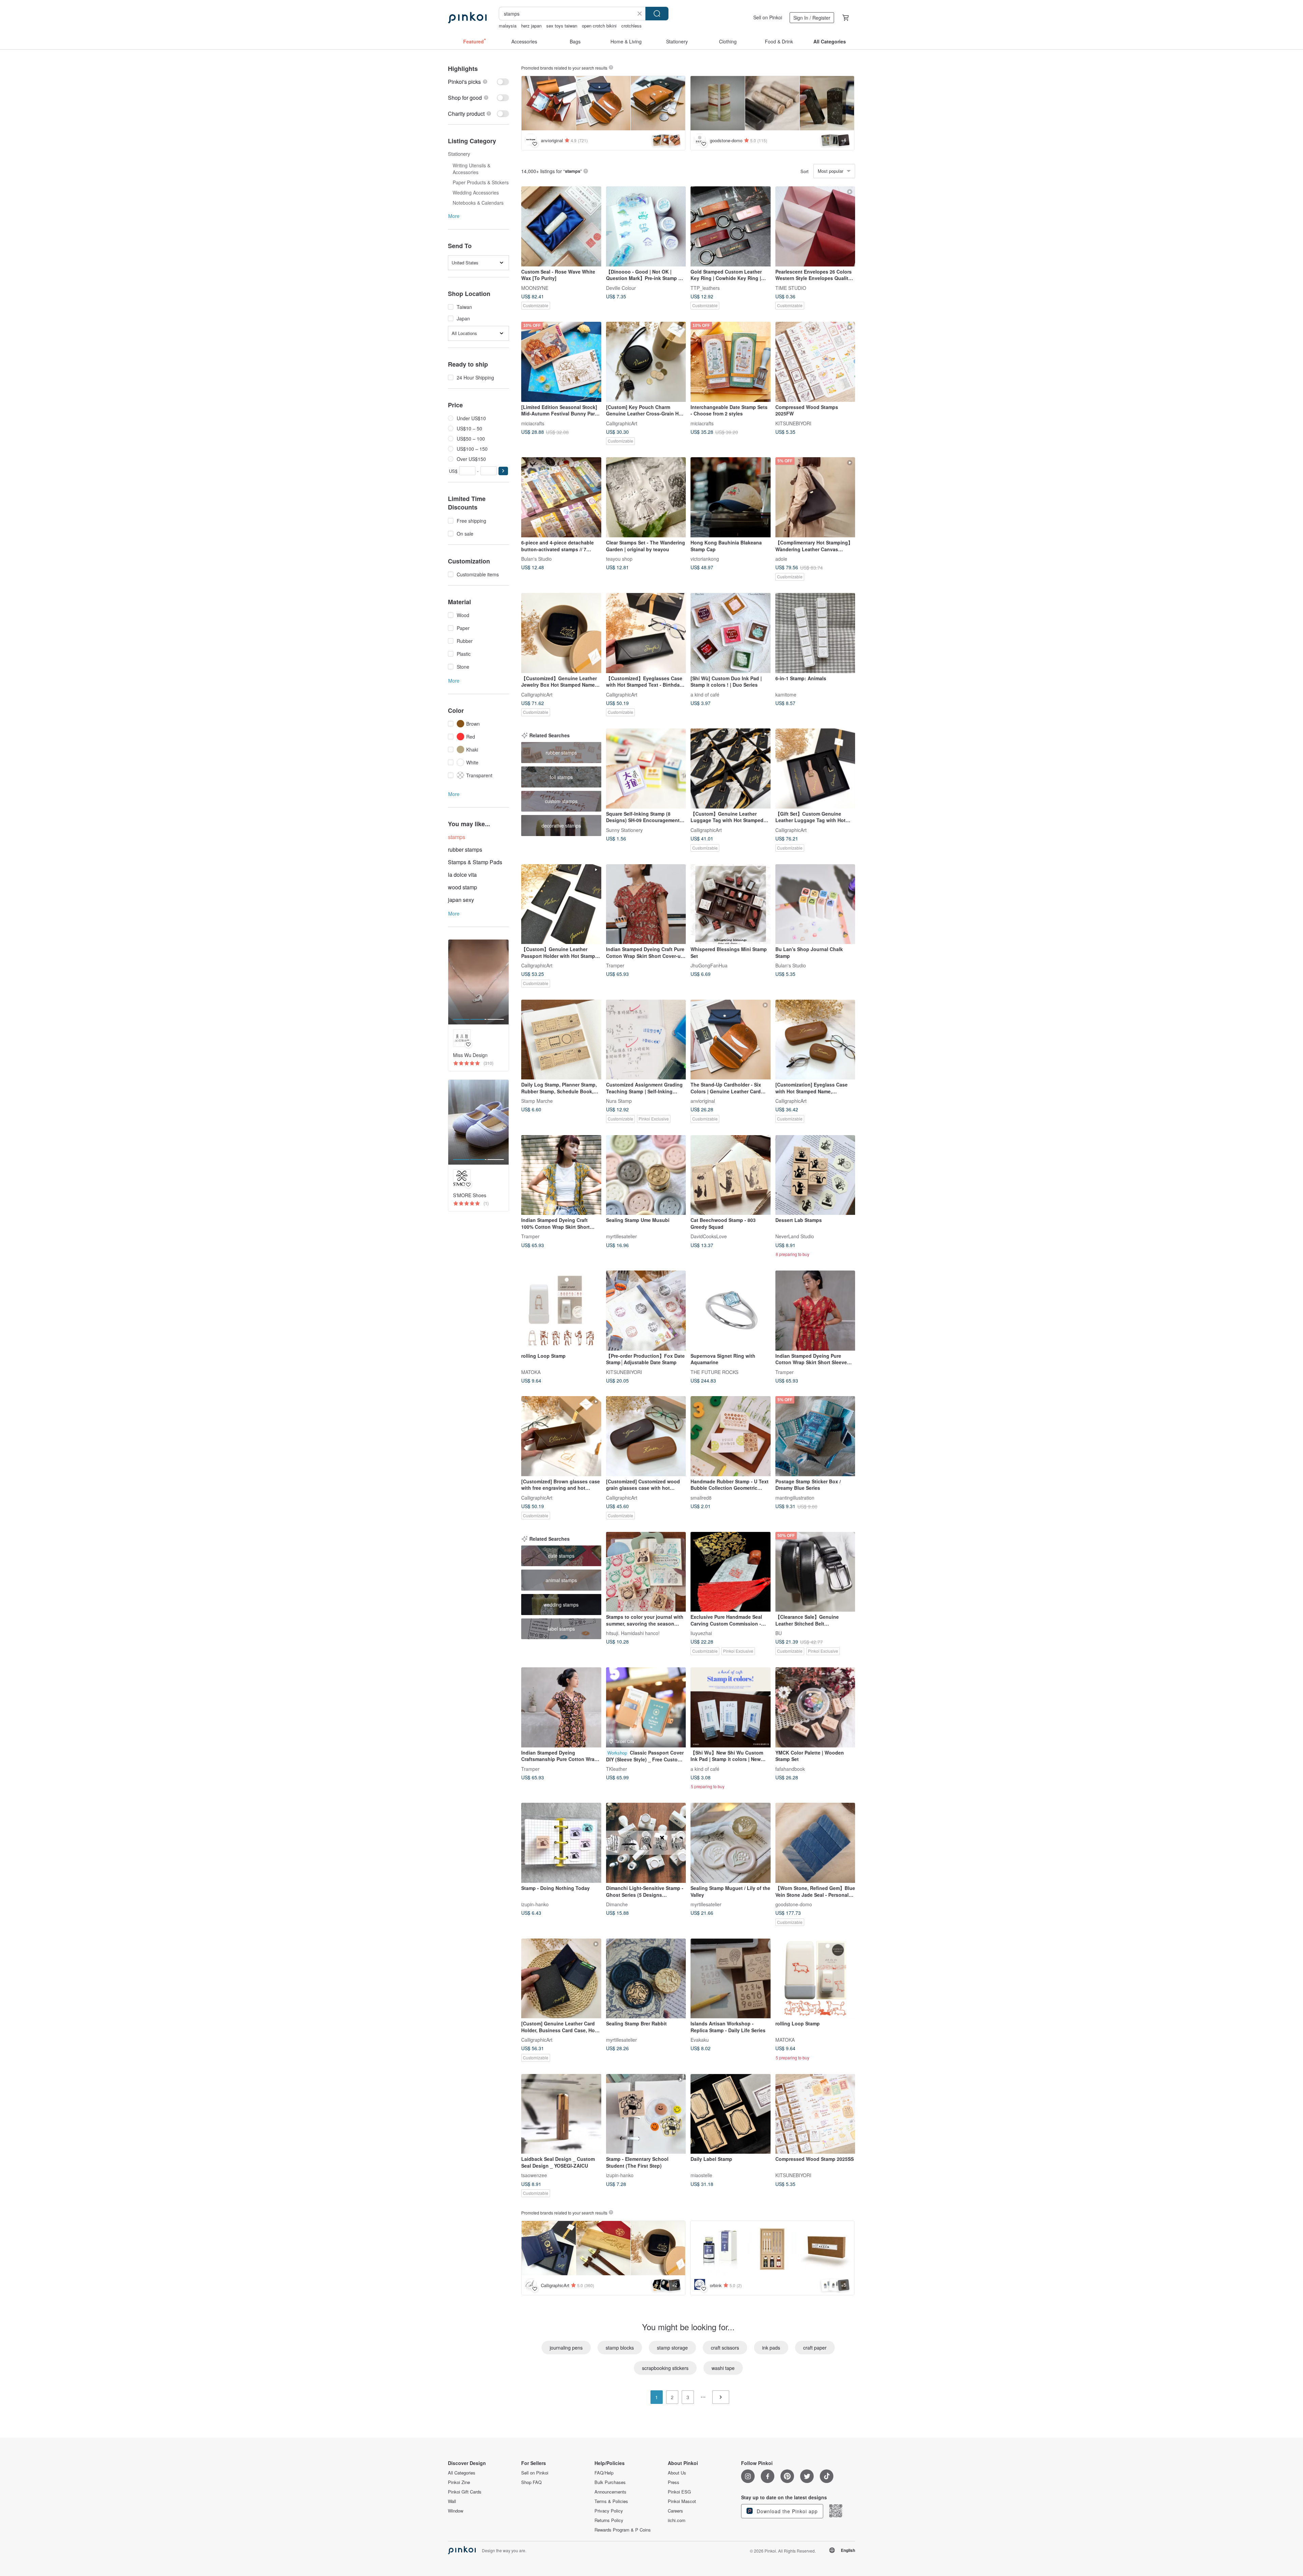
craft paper (815, 2348)
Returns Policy (609, 2520)
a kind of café (705, 694)
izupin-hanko (535, 1904)
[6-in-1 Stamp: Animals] (815, 633)
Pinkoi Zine (459, 2482)
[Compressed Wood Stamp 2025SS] (815, 2114)
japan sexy (461, 900)
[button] (503, 471)
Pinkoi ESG (679, 2492)
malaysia (508, 26)
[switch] (478, 82)
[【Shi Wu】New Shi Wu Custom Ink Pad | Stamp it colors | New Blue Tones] (731, 1707)
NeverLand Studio (795, 1236)
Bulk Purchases (610, 2482)
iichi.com (677, 2520)
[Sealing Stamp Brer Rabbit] (646, 1979)
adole (781, 558)
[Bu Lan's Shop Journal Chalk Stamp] (815, 904)
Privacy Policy (609, 2511)
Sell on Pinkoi (768, 17)
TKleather (617, 1768)
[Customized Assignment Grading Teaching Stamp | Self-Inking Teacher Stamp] (646, 1040)
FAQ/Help (604, 2473)
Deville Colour (621, 288)
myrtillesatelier (621, 1236)
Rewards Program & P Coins (623, 2530)
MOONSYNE (535, 288)
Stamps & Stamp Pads (475, 862)
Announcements (610, 2492)
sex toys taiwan (562, 26)
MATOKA (531, 1372)
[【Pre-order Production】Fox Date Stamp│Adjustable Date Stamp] (646, 1311)
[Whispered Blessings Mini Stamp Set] (731, 904)
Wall (452, 2501)
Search (657, 14)
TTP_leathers (705, 288)
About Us (677, 2473)
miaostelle (701, 2175)
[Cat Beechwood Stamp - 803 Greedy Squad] (731, 1175)
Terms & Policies (611, 2501)
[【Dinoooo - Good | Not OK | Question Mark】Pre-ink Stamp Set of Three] (646, 226)
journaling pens (566, 2348)
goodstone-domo (794, 1904)
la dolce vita (462, 875)
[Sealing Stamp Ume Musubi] (646, 1175)
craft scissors (725, 2348)
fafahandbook (790, 1768)
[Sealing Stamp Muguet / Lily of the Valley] (731, 1843)
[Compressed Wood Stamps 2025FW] (815, 362)
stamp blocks (620, 2348)
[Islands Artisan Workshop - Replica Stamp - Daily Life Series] (731, 1979)
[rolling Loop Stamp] (561, 1311)
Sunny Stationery (624, 830)
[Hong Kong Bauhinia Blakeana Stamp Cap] (731, 497)
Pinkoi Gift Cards (465, 2492)
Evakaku (700, 2040)
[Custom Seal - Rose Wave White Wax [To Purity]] (561, 226)
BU (779, 1633)
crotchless (631, 26)
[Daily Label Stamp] (731, 2114)
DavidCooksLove (709, 1236)
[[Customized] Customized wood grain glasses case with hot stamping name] (646, 1436)
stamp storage (672, 2348)
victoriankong (705, 558)
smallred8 (701, 1497)
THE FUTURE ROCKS (714, 1372)
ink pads (771, 2348)
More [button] (454, 216)
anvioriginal (703, 1101)
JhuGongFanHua (709, 965)
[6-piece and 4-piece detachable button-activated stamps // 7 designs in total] (561, 497)
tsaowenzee (534, 2175)
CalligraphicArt (622, 423)
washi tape (723, 2368)
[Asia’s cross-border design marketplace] (467, 18)
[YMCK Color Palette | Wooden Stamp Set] (815, 1707)
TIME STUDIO (791, 288)
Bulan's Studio (536, 558)
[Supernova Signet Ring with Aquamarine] (731, 1311)
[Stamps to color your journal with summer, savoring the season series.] (646, 1572)
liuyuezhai (701, 1633)
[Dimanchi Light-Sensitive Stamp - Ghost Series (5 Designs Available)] (646, 1843)
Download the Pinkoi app (786, 2511)
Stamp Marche (537, 1101)
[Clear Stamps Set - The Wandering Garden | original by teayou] (646, 497)
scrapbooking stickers (665, 2368)
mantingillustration (795, 1497)
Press (674, 2482)
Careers (675, 2511)
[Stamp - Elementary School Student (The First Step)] (646, 2114)
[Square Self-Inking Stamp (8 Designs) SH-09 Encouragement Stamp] (646, 768)
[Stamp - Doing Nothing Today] (561, 1843)
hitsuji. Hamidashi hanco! (633, 1633)
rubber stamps (465, 849)
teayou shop (619, 558)
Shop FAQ (531, 2482)
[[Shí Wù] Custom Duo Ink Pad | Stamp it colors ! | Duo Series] (731, 633)
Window (456, 2511)
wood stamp (462, 887)
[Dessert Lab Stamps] (815, 1175)
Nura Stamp (619, 1101)
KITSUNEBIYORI (793, 423)
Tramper (615, 965)
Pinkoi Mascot (682, 2501)
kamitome (786, 694)
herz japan (531, 26)
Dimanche (617, 1904)
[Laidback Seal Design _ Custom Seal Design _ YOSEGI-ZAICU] (561, 2114)
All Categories (462, 2473)
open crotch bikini (599, 26)
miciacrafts (533, 423)
